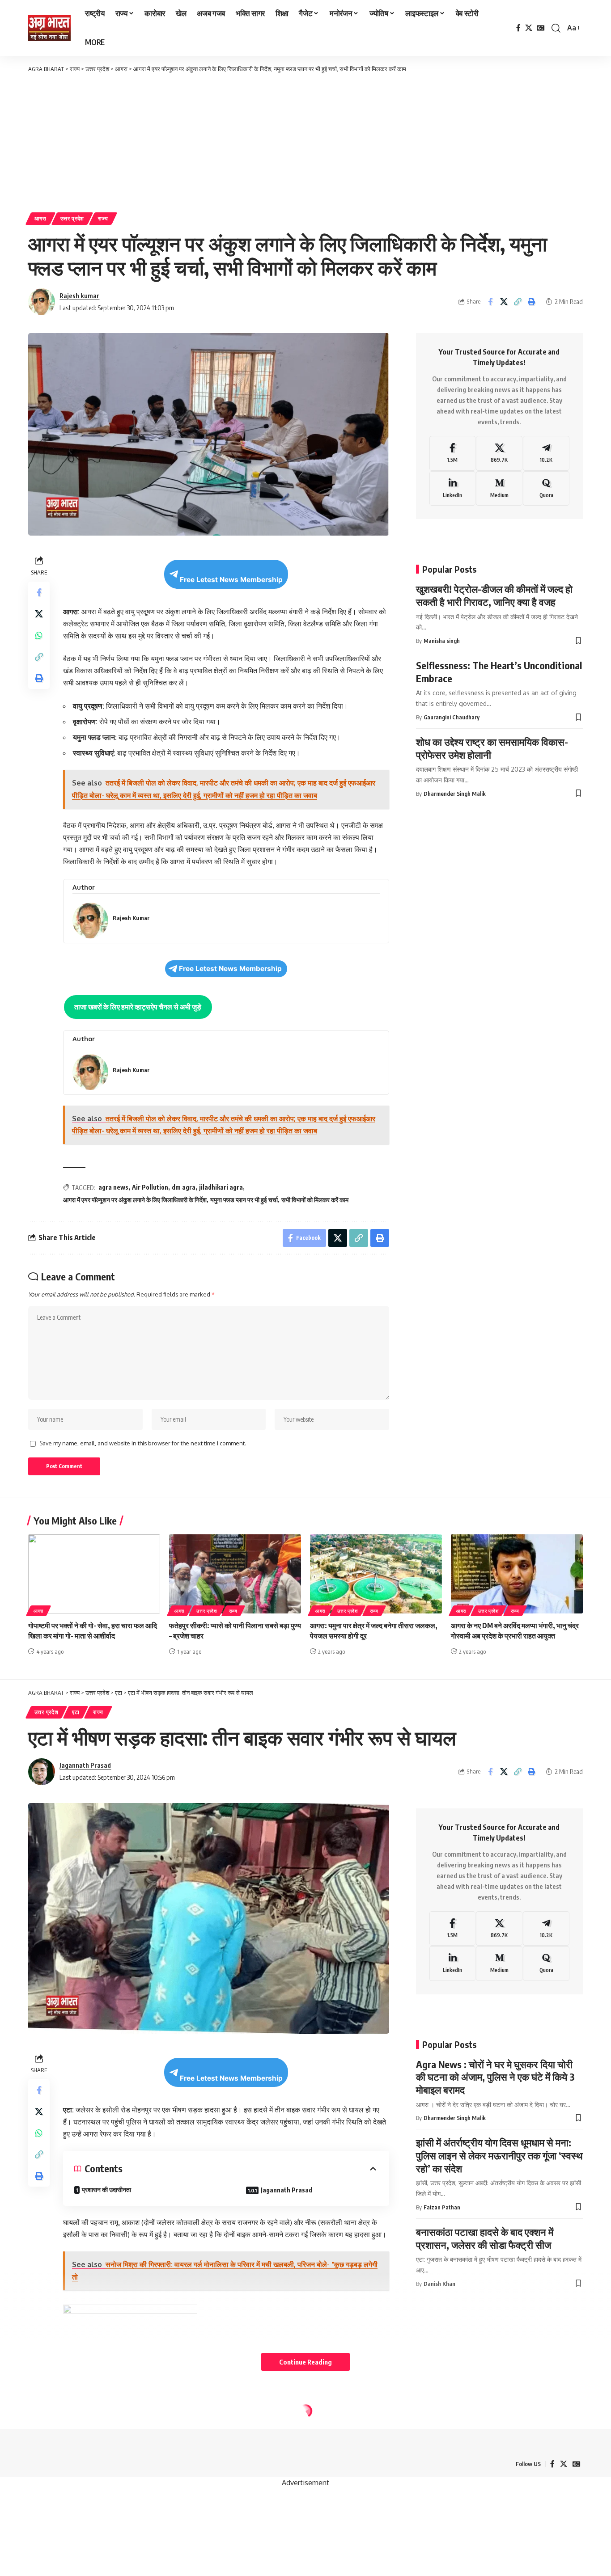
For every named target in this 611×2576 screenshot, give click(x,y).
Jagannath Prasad (85, 1765)
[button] (556, 28)
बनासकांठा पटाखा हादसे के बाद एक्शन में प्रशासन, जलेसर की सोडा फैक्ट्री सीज (485, 2238)
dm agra (184, 1187)
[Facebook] (518, 28)
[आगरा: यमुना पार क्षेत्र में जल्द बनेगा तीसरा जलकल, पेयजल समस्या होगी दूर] (376, 1574)
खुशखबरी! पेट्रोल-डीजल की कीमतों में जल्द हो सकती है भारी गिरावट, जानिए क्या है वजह (494, 595)
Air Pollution (150, 1187)
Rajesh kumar (79, 296)
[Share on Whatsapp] (39, 635)
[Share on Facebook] (490, 302)
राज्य (103, 218)
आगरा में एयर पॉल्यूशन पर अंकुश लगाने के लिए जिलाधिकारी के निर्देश (135, 1200)
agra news (113, 1187)
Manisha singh (442, 641)
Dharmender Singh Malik (455, 794)
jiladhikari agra (221, 1187)
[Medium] (499, 489)
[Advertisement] (305, 141)
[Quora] (546, 489)
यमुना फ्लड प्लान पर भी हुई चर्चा (244, 1200)
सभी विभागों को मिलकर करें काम (315, 1200)
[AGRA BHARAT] (49, 28)
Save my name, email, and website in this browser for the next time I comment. (143, 1443)
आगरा (40, 218)
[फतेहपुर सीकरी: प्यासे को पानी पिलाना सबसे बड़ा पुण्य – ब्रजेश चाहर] (235, 1574)
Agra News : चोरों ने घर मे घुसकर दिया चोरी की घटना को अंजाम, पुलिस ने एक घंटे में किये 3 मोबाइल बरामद (495, 2077)
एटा (76, 1712)
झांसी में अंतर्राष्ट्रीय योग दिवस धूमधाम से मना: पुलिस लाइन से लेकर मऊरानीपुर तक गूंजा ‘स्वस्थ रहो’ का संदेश (499, 2155)
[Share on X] (504, 302)
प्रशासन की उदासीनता (106, 2190)
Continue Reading (305, 2362)
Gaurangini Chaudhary (452, 717)
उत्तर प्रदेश (72, 218)
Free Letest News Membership (231, 580)
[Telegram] (546, 453)
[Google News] (541, 28)
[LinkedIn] (453, 489)
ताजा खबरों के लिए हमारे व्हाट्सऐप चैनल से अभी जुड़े (138, 1007)
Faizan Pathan (442, 2207)
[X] (529, 28)
